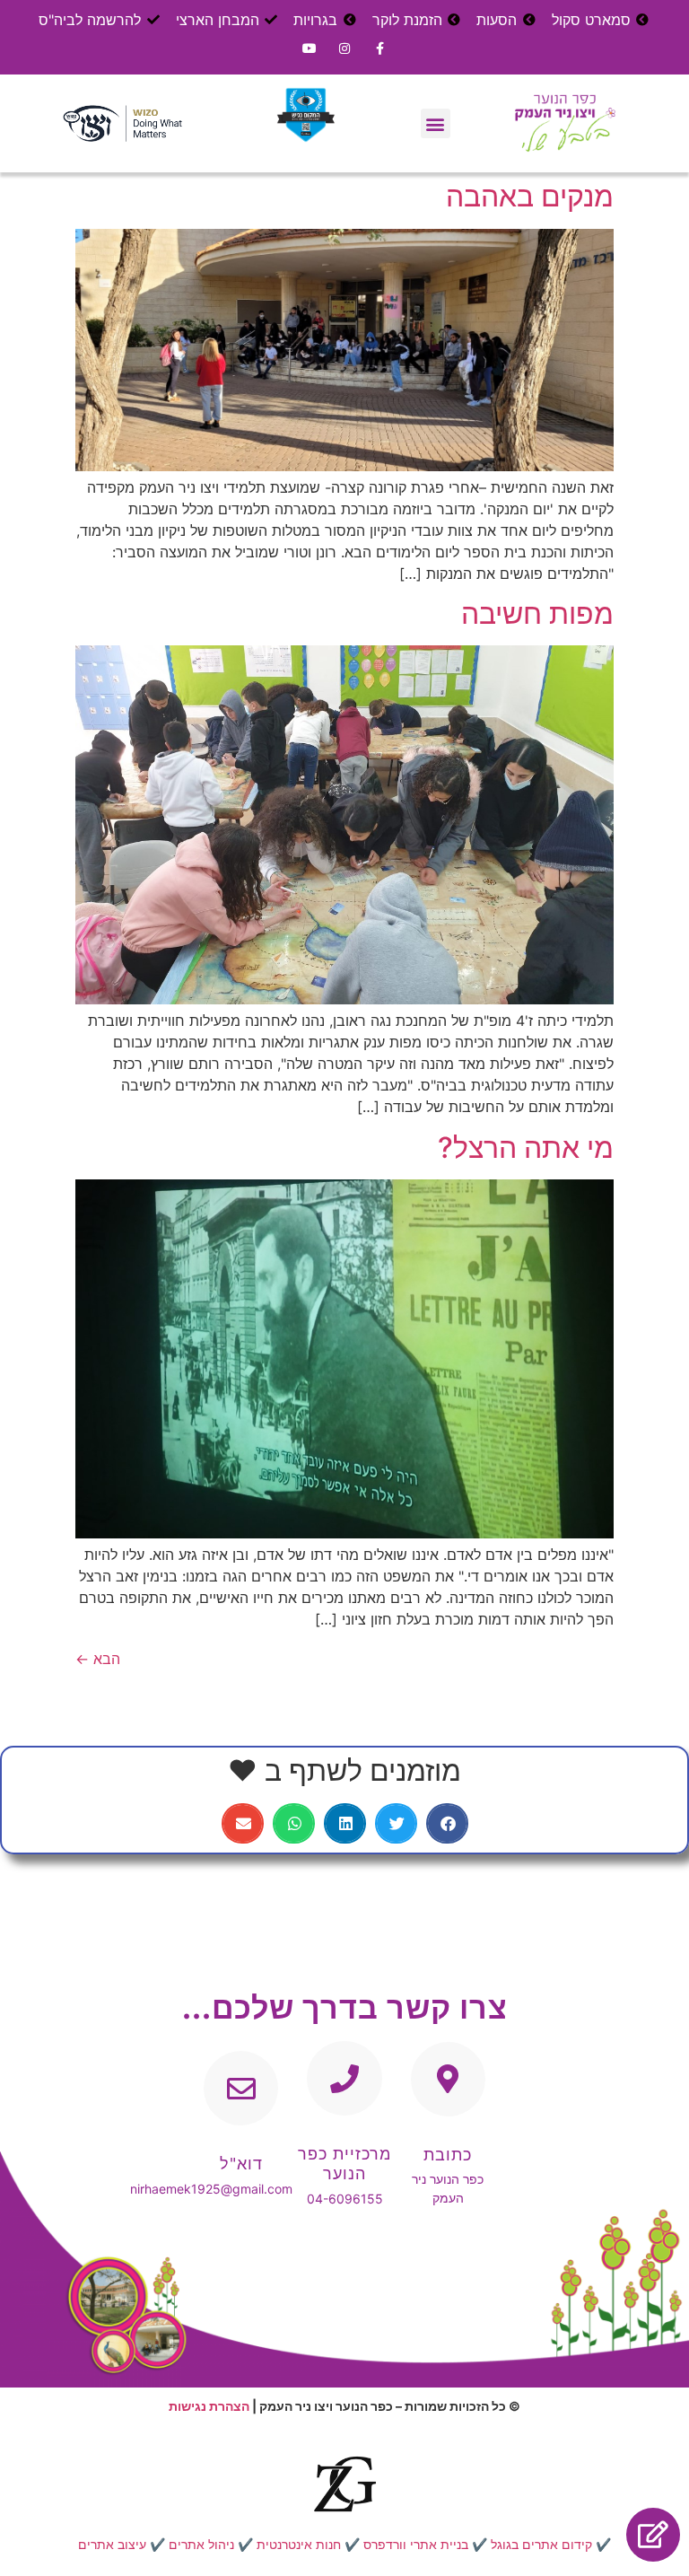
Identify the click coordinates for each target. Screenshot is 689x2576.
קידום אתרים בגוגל (541, 2544)
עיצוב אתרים (112, 2544)
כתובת (448, 2155)
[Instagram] (344, 48)
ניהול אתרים (201, 2544)
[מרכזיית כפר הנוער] (344, 2078)
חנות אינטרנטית (299, 2544)
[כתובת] (448, 2079)
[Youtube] (309, 48)
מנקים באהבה (530, 196)
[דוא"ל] (241, 2088)
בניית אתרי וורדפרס (416, 2544)
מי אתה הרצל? (526, 1148)
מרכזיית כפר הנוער (344, 2164)
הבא (98, 1659)
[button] (436, 123)
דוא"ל (241, 2164)
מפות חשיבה (537, 613)
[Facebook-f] (380, 48)
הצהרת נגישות (209, 2406)
